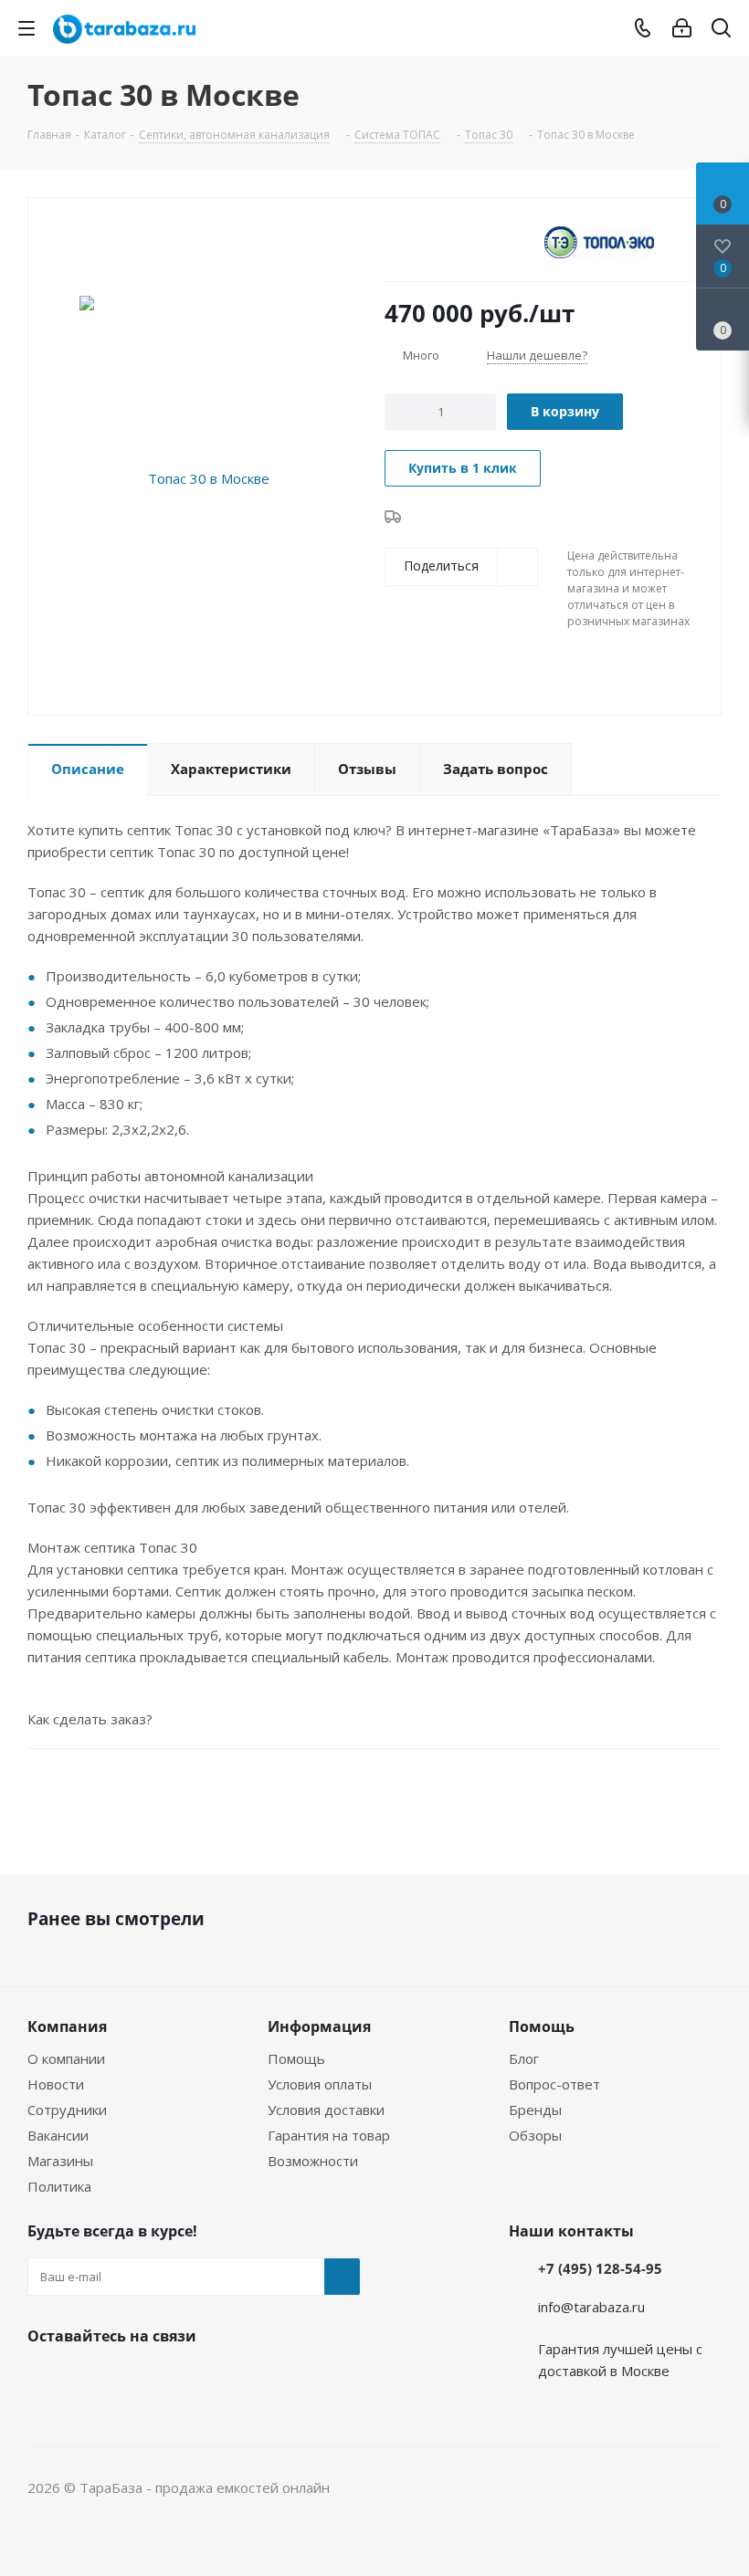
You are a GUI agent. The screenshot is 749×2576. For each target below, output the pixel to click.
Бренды (535, 2110)
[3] (428, 241)
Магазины (60, 2161)
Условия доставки (326, 2110)
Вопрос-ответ (554, 2084)
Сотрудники (67, 2110)
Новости (56, 2084)
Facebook (46, 2379)
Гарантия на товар (329, 2135)
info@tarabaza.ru (591, 2307)
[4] (445, 241)
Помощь (296, 2058)
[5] (463, 241)
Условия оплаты (320, 2084)
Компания (67, 2026)
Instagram (91, 2379)
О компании (66, 2058)
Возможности (313, 2161)
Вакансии (58, 2135)
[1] (393, 241)
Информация (319, 2026)
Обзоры (535, 2135)
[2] (411, 241)
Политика (59, 2186)
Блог (524, 2058)
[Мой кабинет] (682, 28)
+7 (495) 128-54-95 (600, 2268)
